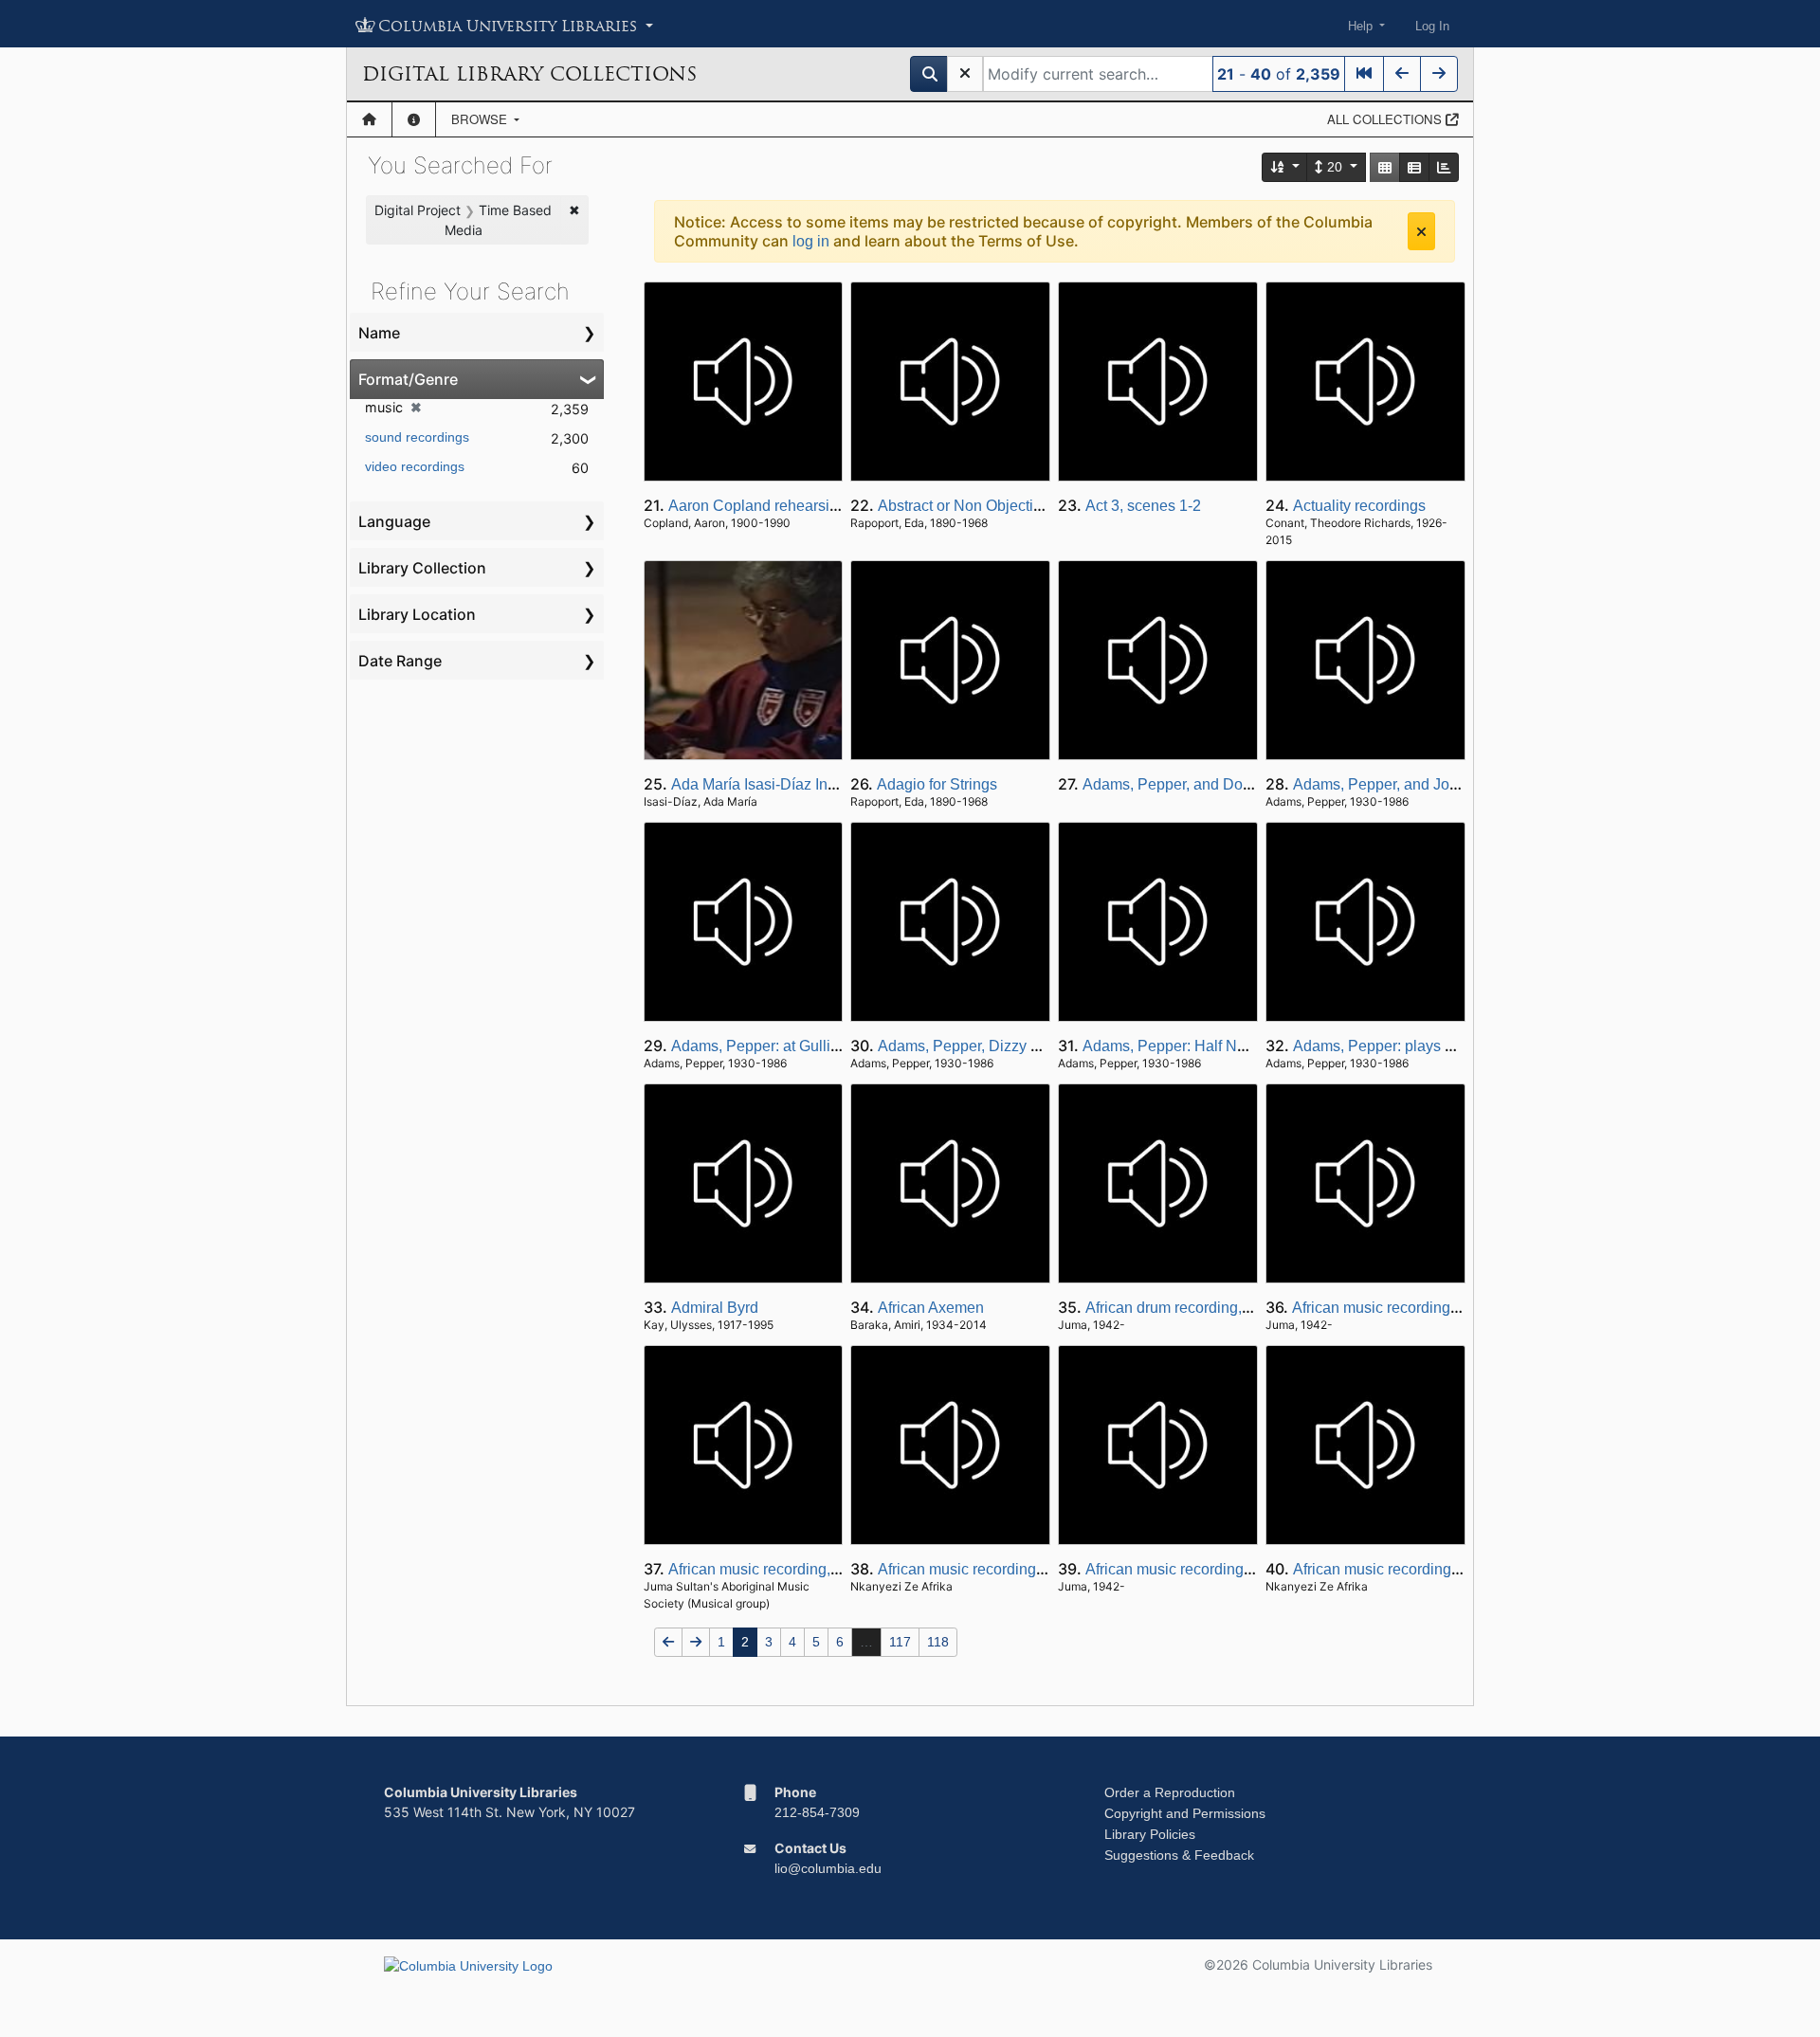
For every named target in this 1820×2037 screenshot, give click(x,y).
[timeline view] (1444, 167)
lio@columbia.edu (828, 1868)
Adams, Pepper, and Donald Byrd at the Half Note (1249, 784)
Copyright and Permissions (1185, 1813)
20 (1335, 167)
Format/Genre (408, 379)
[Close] (1421, 231)
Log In (1432, 26)
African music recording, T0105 (773, 1569)
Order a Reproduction (1170, 1792)
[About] (414, 119)
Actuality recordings (1359, 506)
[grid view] (1385, 167)
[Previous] (1402, 74)
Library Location (417, 614)
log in (811, 241)
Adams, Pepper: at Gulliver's (766, 1046)
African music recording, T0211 (982, 1569)
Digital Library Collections (529, 74)
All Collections (1386, 119)
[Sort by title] (1285, 167)
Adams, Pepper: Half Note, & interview (1211, 1046)
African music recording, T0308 (1398, 1569)
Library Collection (422, 568)
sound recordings (417, 437)
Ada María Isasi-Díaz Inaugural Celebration (816, 784)
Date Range (400, 661)
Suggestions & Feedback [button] (1179, 1855)
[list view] (1414, 167)
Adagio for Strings (937, 784)
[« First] (1364, 74)
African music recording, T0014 (1397, 1308)
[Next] (1439, 74)
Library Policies (1150, 1834)
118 (938, 1642)
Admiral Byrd (715, 1308)
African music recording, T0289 (1190, 1569)
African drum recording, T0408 (1187, 1308)
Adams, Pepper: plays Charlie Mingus (1420, 1046)
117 (900, 1642)
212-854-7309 (817, 1812)
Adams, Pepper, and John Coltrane (1410, 784)
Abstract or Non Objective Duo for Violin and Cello (1046, 506)
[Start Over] (965, 74)
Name (379, 333)
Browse (481, 119)
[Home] (369, 119)
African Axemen (931, 1308)
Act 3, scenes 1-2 (1143, 506)
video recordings (415, 466)
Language (394, 521)
